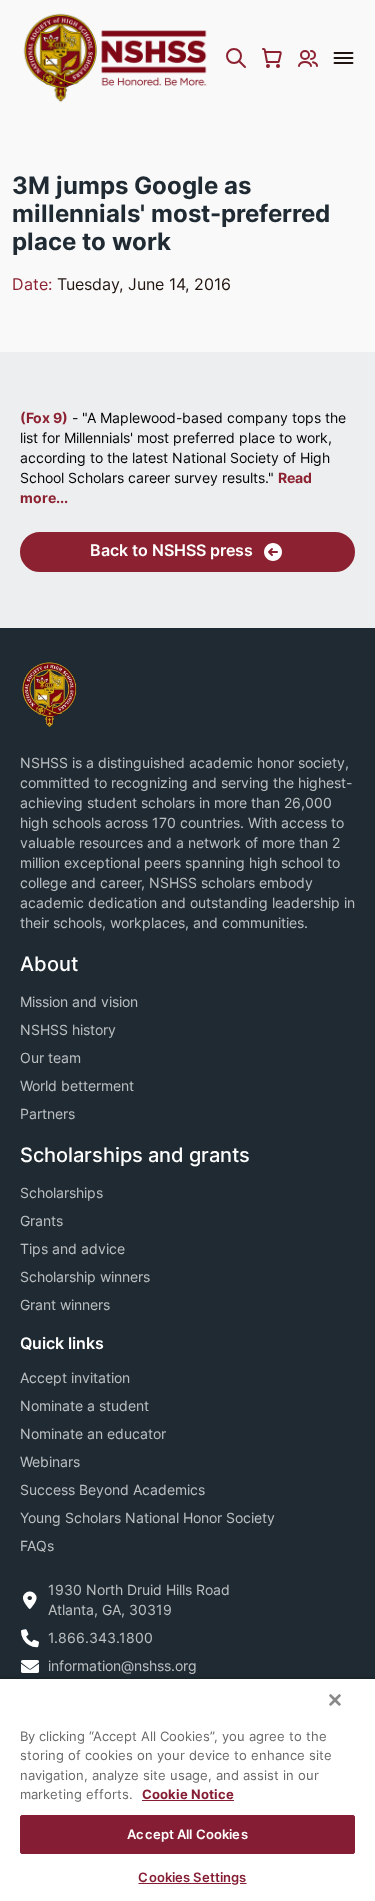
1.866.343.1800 (100, 1637)
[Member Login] (308, 58)
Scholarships (61, 1192)
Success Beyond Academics (112, 1489)
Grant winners (65, 1304)
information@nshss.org (122, 1665)
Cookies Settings (192, 1877)
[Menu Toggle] (343, 58)
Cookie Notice (188, 1794)
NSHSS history (68, 1029)
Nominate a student (84, 1405)
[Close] (335, 1700)
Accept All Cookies (187, 1834)
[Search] (236, 58)
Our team (50, 1057)
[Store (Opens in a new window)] (272, 58)
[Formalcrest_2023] (49, 692)
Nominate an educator (93, 1433)
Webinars (50, 1461)
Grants (41, 1220)
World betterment (77, 1085)
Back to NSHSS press (171, 550)
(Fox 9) (44, 417)
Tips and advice (72, 1248)
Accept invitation (75, 1377)
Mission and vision (79, 1001)
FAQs (37, 1545)
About (49, 964)
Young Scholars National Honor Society (147, 1517)
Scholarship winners (85, 1276)
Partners (47, 1113)
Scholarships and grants (135, 1155)
